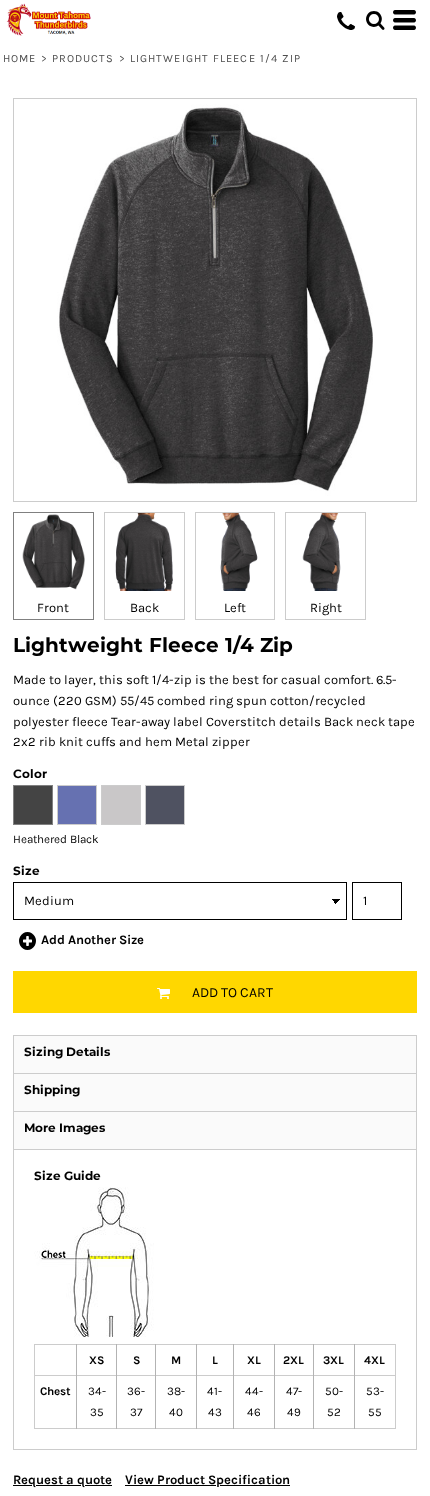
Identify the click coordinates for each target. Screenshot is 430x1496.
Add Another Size (92, 939)
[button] (375, 20)
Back (144, 607)
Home (19, 58)
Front (53, 607)
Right (326, 607)
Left (235, 607)
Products (83, 58)
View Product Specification (207, 1479)
